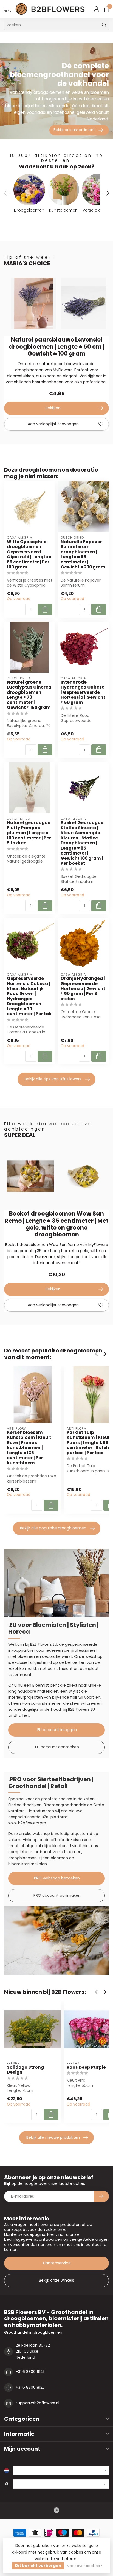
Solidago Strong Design (25, 2070)
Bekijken (53, 408)
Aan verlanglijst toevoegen (53, 424)
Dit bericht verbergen (38, 2566)
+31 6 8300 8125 (30, 2372)
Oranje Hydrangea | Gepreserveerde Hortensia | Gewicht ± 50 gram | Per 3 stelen (83, 989)
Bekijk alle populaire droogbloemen (53, 1528)
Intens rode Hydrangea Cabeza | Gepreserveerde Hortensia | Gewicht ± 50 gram (83, 692)
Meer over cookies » (84, 2566)
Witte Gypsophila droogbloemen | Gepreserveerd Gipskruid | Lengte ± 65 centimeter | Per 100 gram (29, 555)
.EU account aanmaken (57, 1747)
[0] (107, 9)
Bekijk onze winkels (56, 2280)
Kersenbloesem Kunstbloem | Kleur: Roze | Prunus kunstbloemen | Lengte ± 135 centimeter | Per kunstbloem (29, 1448)
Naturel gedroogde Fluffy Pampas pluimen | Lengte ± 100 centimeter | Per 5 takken (29, 833)
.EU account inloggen (57, 1730)
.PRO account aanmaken (57, 1895)
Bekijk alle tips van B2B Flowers (53, 1079)
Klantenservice (57, 2263)
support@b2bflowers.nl (37, 2403)
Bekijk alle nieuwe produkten (53, 2137)
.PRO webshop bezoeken (56, 1878)
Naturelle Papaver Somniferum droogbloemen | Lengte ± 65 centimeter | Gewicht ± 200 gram (83, 555)
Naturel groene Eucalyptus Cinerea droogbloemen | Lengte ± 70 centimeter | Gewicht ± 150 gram (29, 695)
